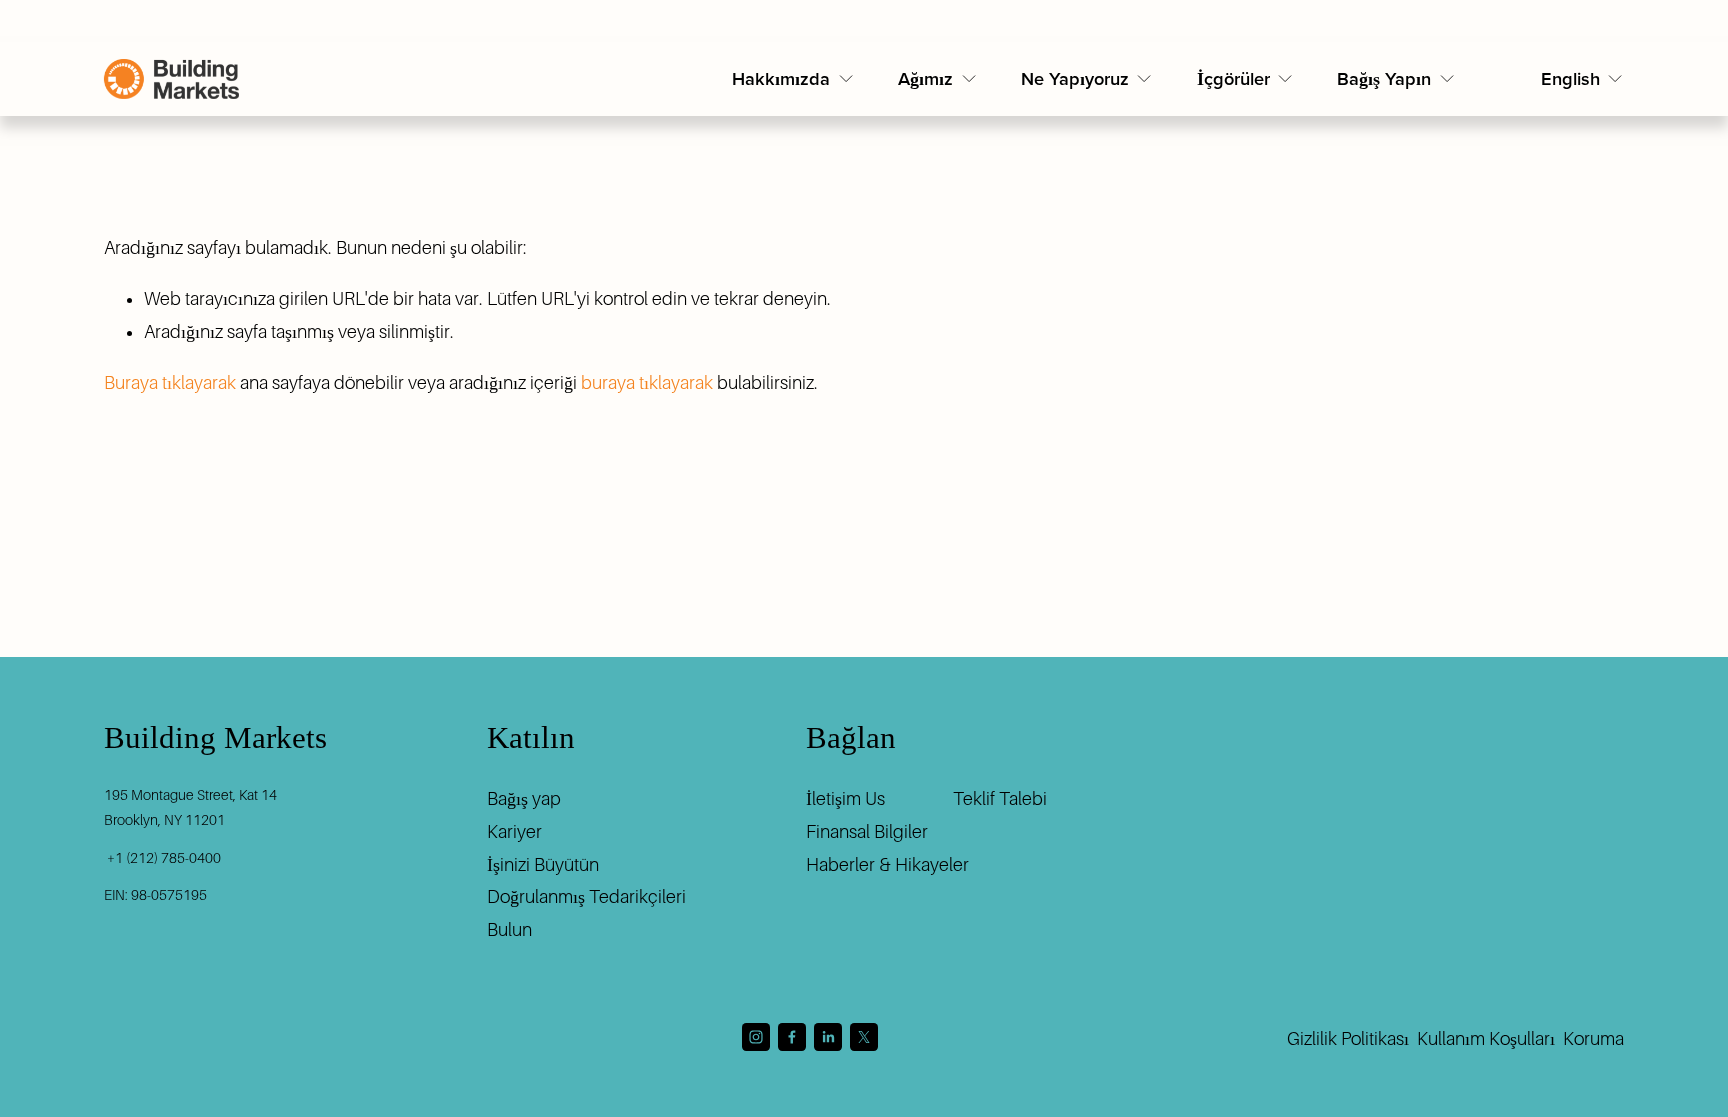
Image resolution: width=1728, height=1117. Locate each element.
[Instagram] (756, 1037)
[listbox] (1583, 79)
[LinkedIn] (828, 1037)
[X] (864, 1037)
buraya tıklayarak (647, 383)
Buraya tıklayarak (170, 383)
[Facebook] (792, 1037)
